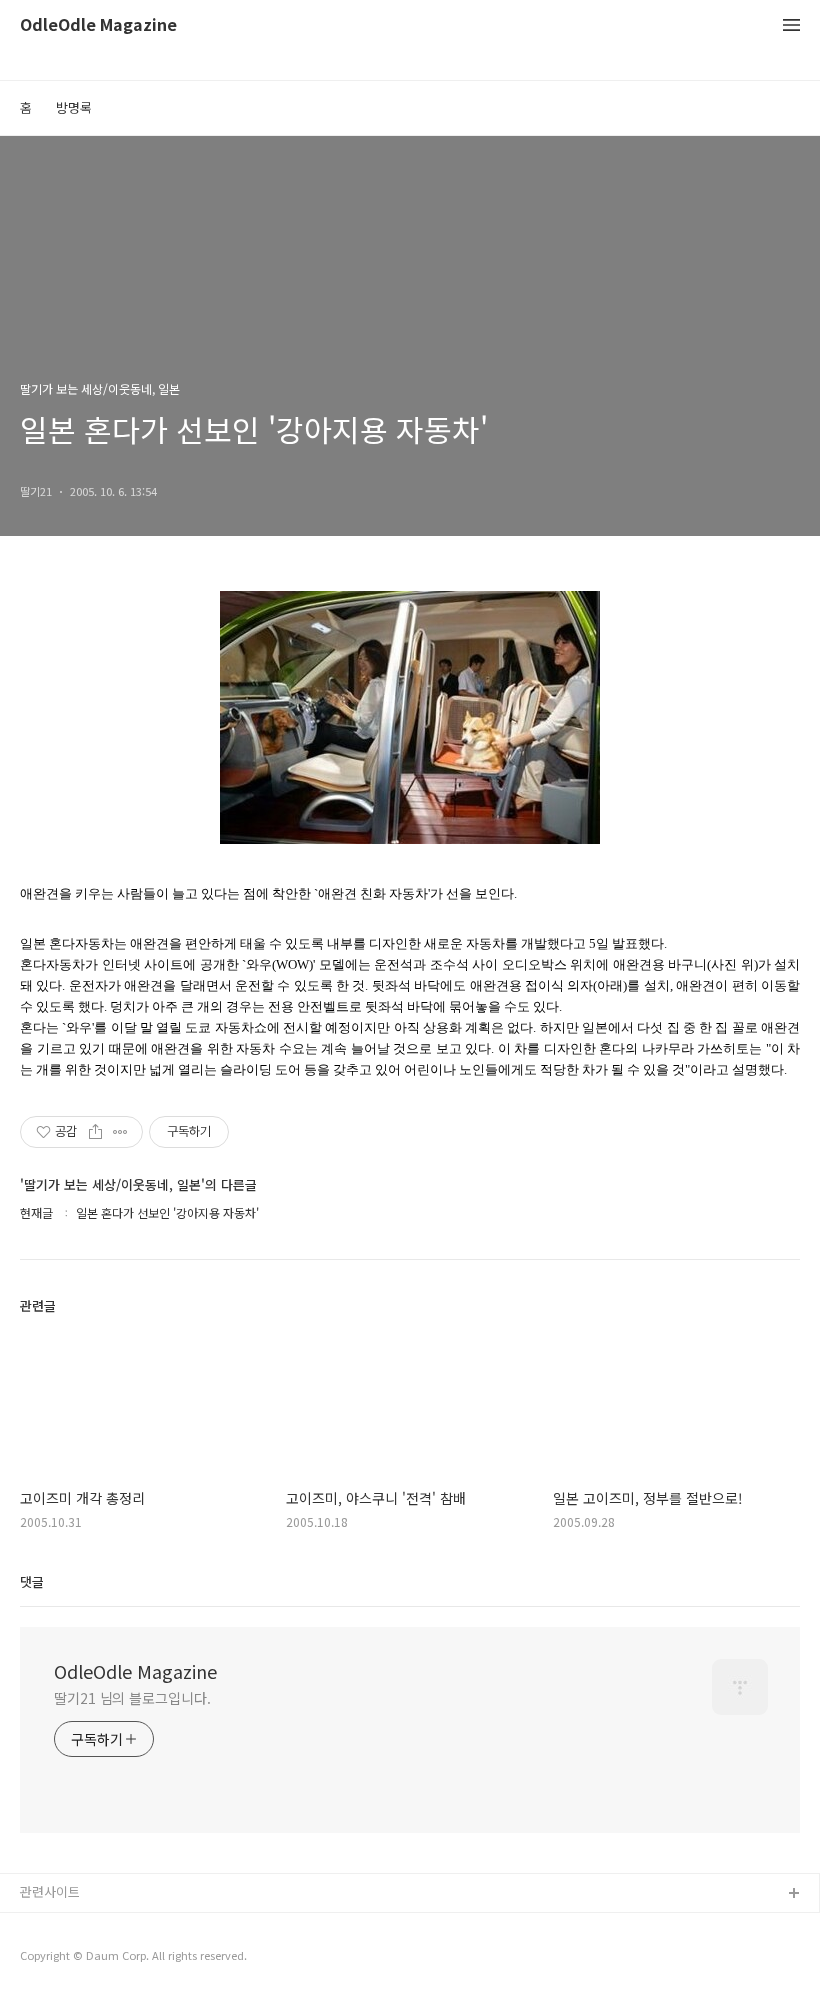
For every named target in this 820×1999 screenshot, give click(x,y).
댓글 (32, 1581)
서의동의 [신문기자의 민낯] (95, 1926)
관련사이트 (50, 1891)
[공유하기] (95, 1132)
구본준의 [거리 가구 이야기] (97, 1958)
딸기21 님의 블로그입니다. (132, 1698)
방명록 (74, 107)
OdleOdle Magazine (98, 25)
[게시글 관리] (120, 1132)
